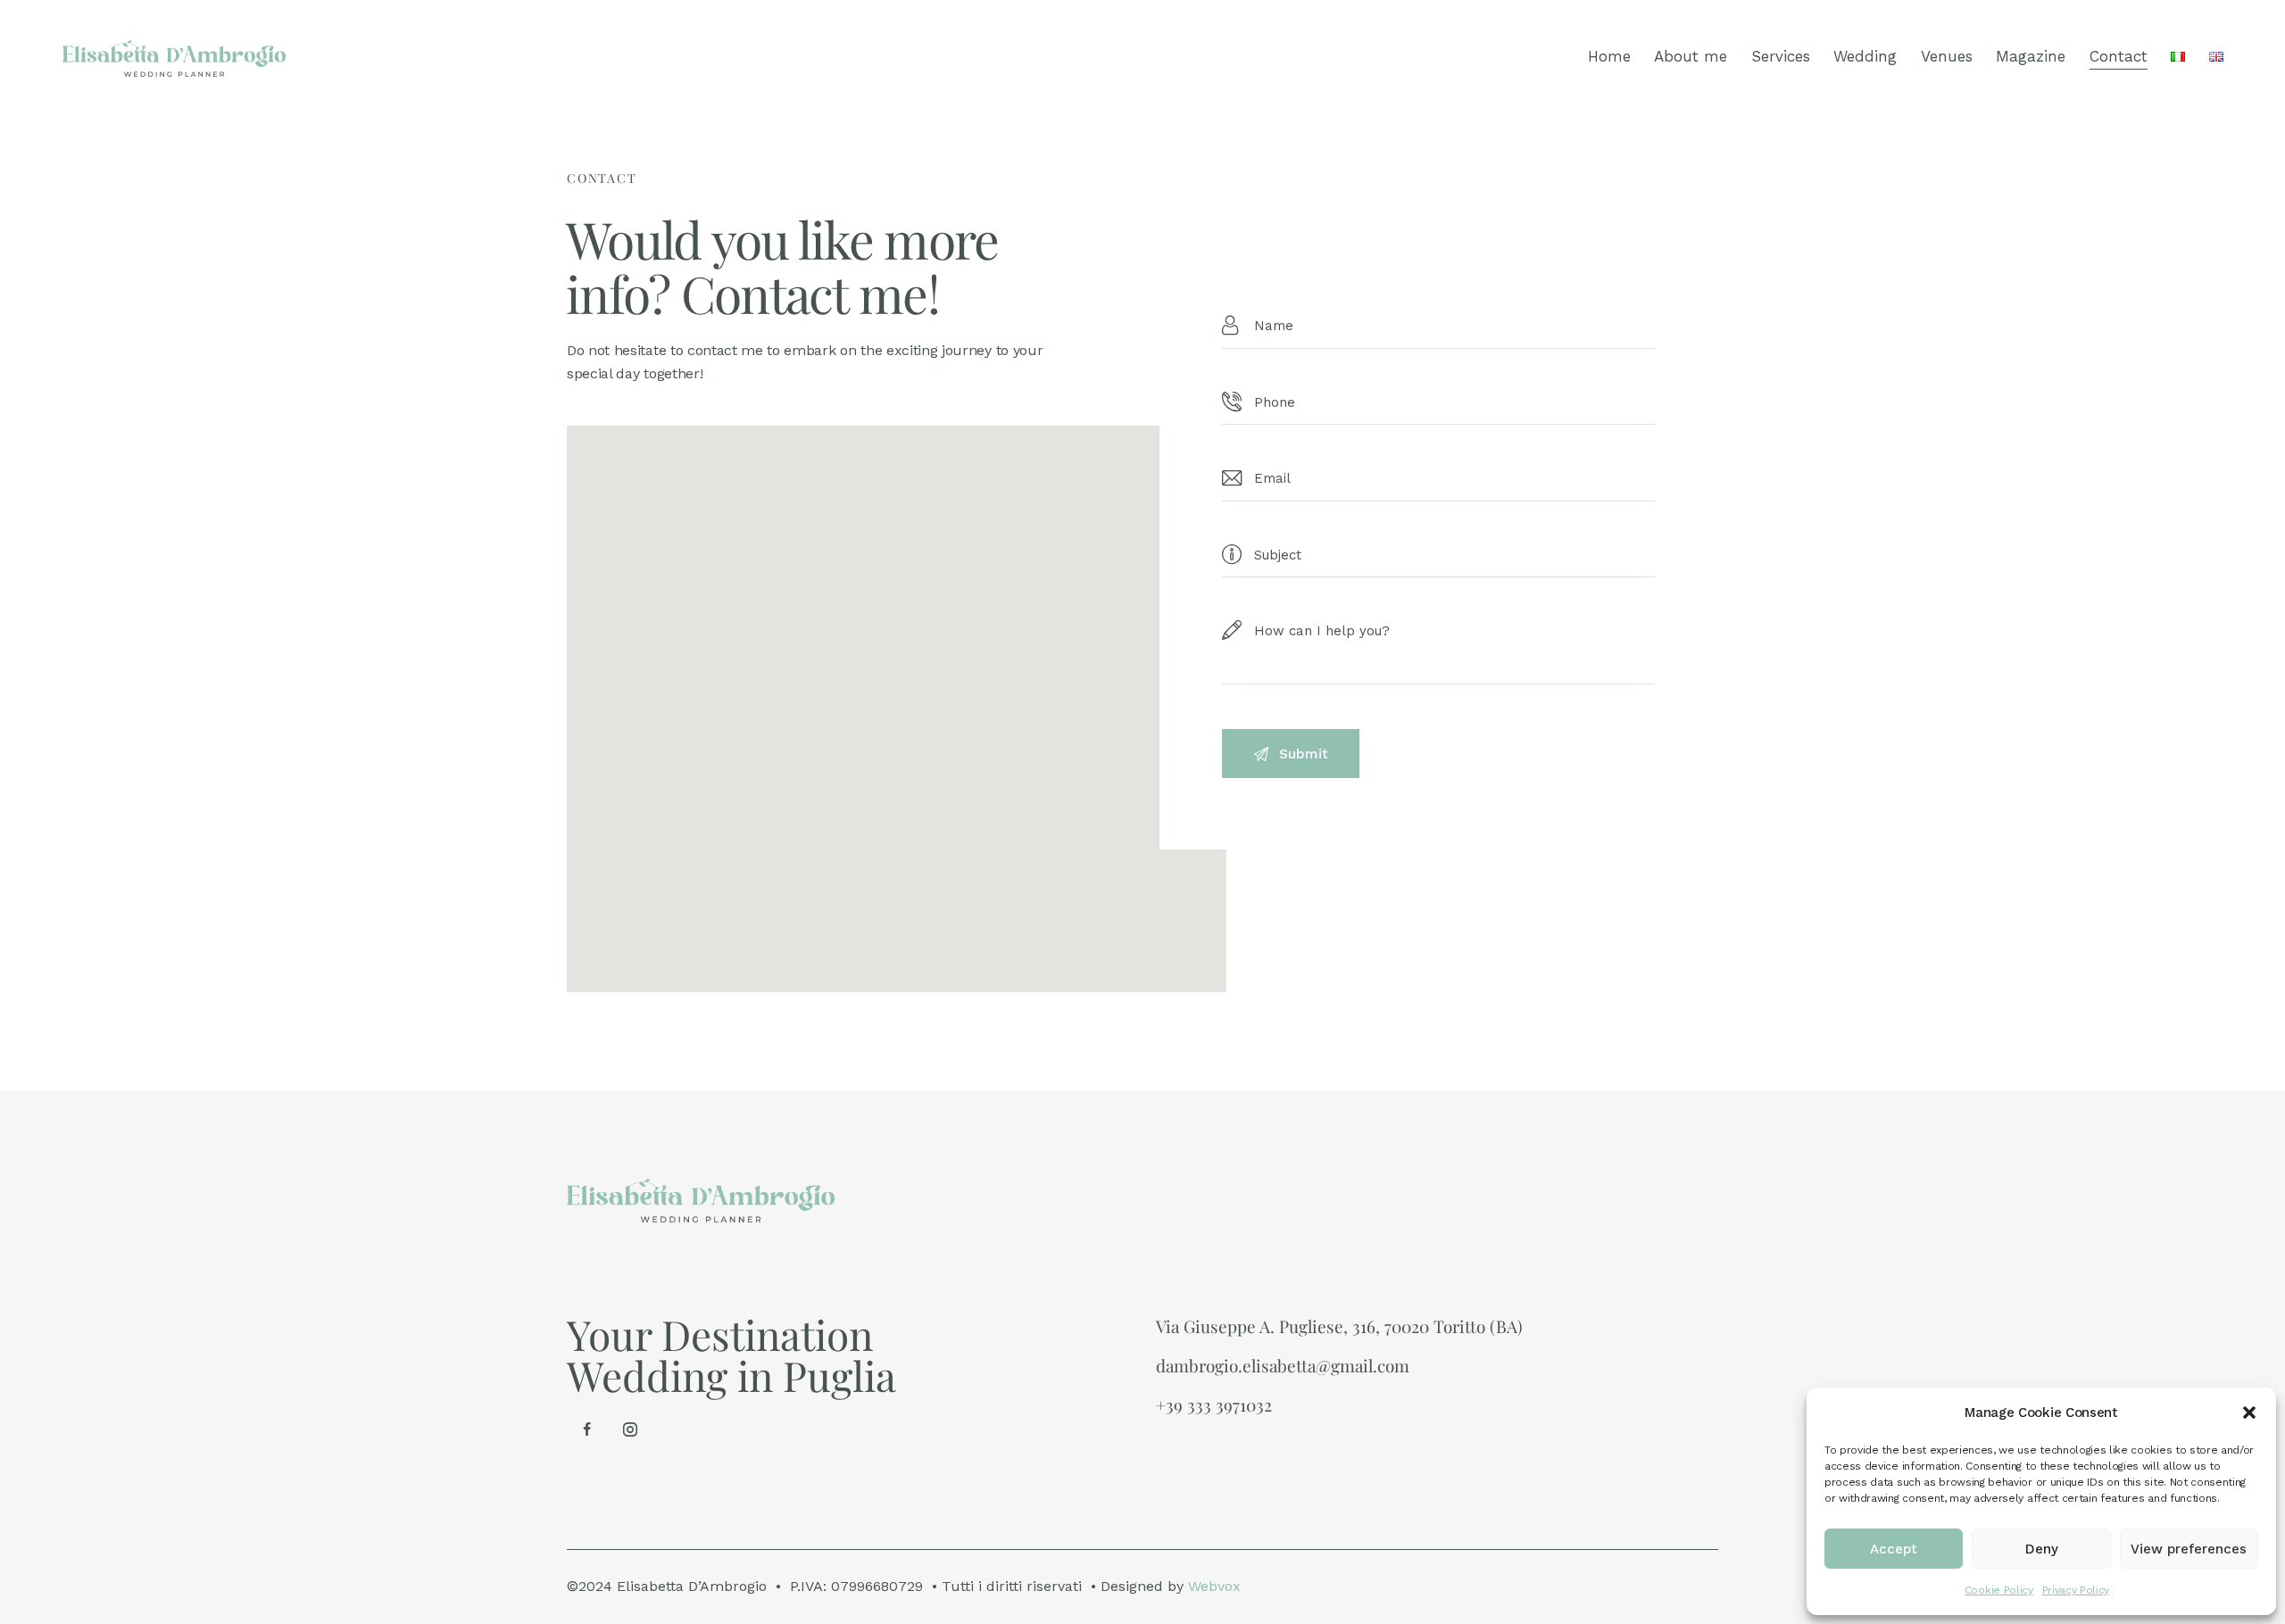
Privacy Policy (2076, 1590)
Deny (2042, 1549)
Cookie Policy (1999, 1590)
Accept (1894, 1549)
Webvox (1214, 1586)
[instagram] (630, 1429)
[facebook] (586, 1429)
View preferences (2189, 1549)
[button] (2249, 1413)
